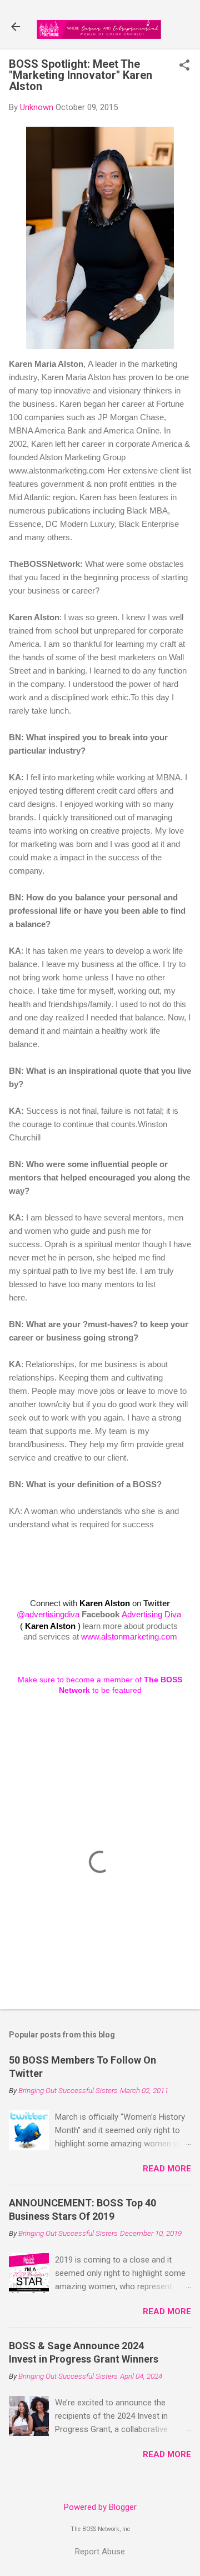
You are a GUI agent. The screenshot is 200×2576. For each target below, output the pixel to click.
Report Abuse (100, 2552)
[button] (184, 66)
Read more (167, 2169)
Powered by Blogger (100, 2507)
